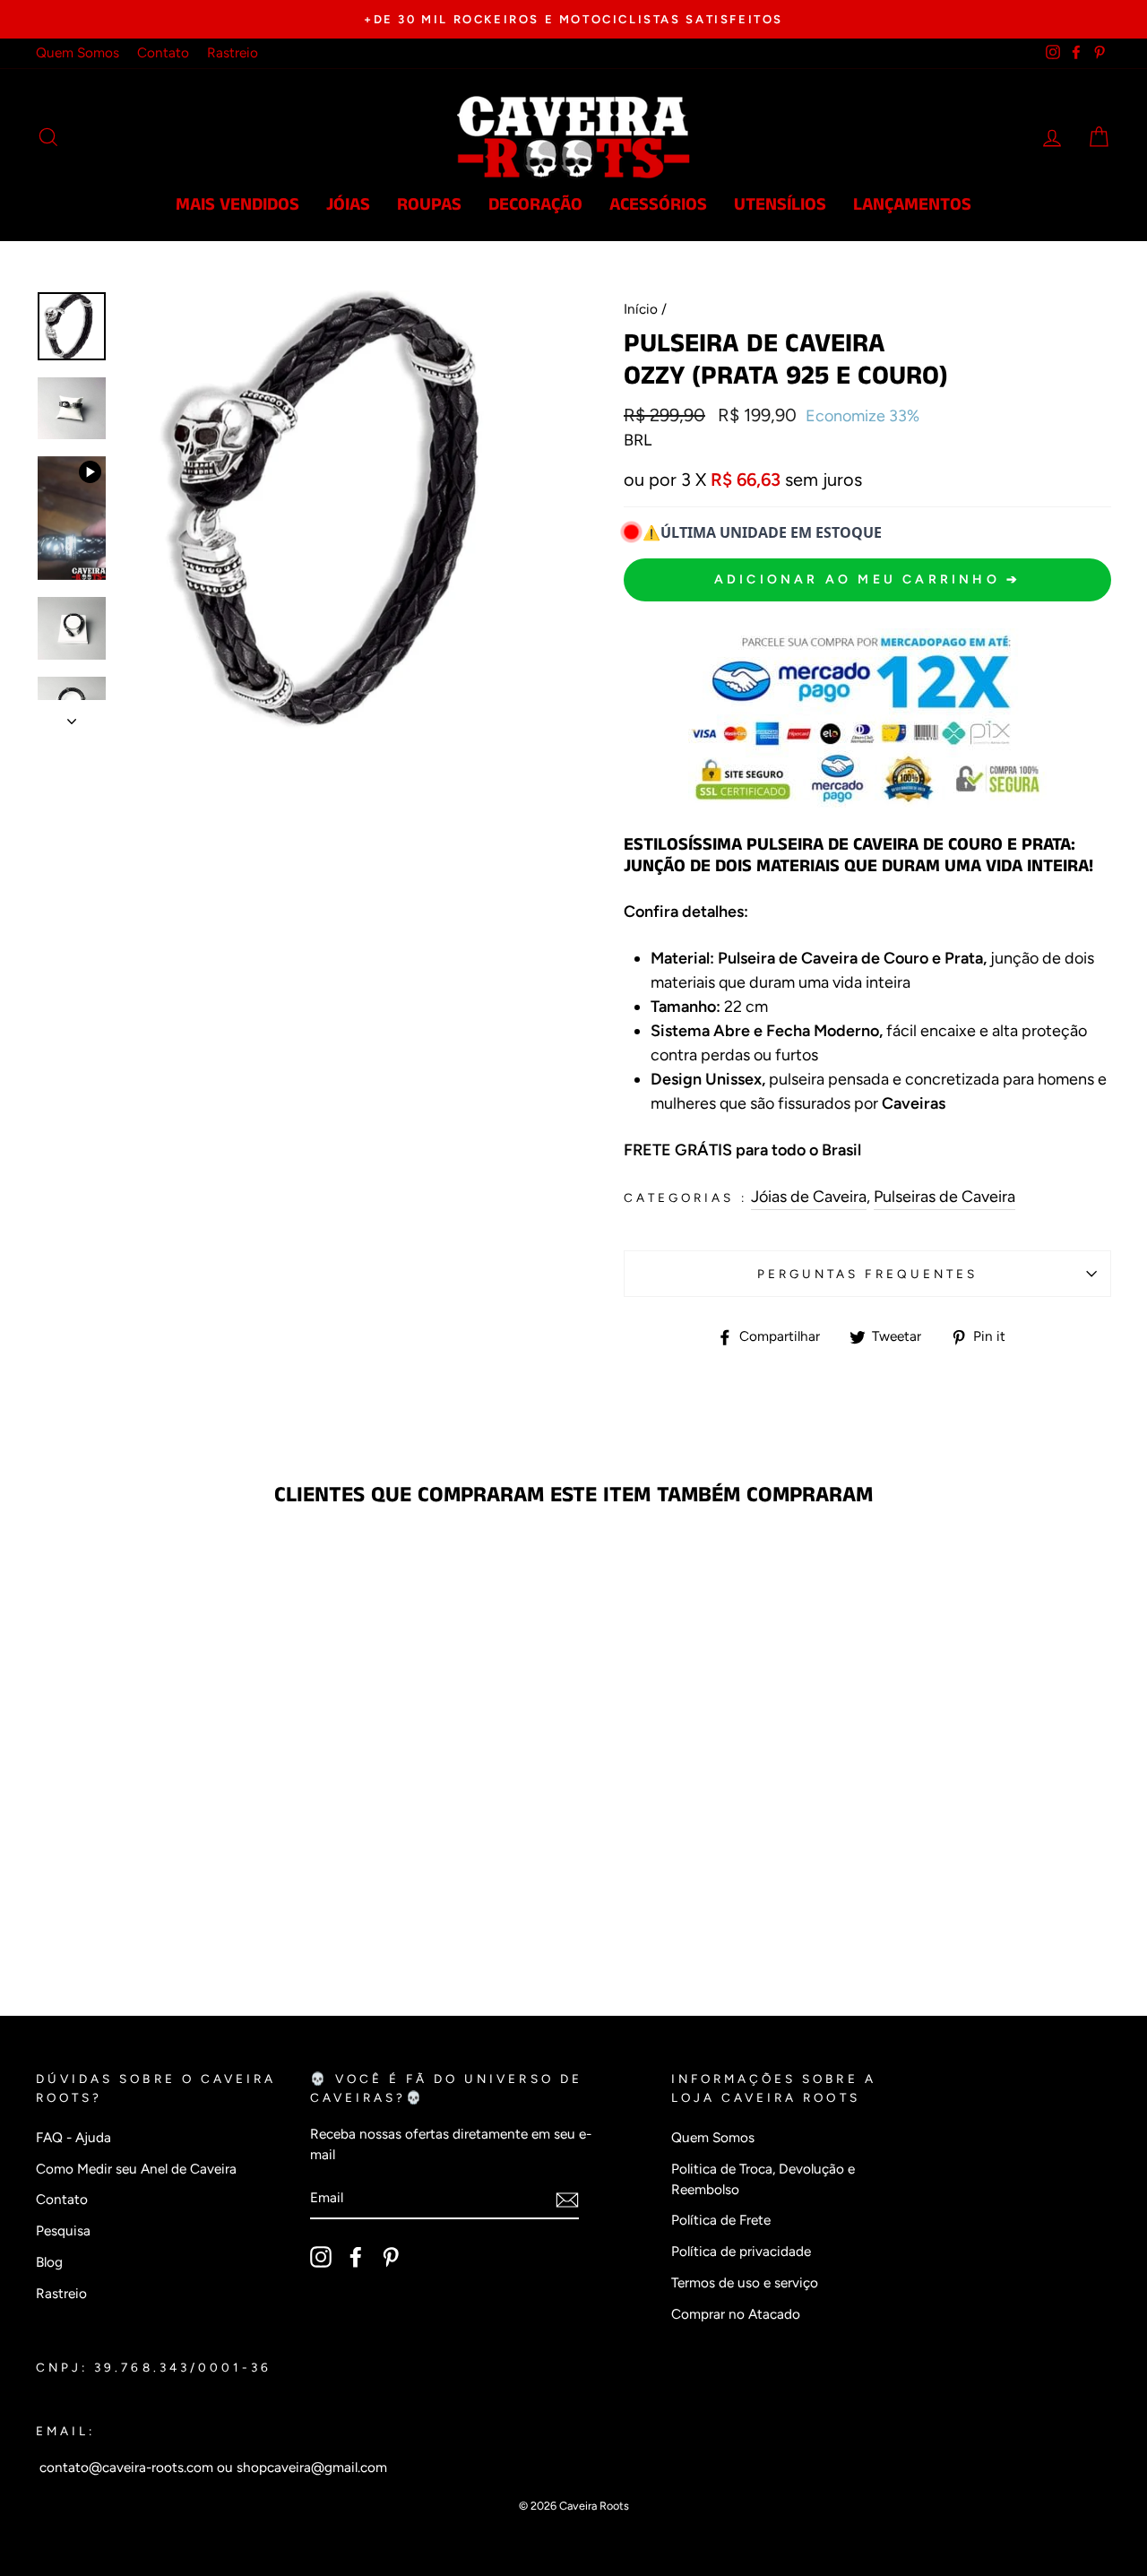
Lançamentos (912, 205)
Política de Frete (721, 2220)
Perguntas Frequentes (867, 1274)
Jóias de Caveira (809, 1197)
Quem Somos (78, 52)
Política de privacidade (741, 2251)
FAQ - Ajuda (73, 2137)
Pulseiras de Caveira (944, 1197)
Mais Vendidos (237, 205)
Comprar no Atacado (736, 2314)
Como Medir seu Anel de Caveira (136, 2169)
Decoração (535, 205)
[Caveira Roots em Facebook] (356, 2257)
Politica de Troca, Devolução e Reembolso (763, 2179)
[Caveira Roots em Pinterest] (391, 2257)
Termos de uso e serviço (745, 2282)
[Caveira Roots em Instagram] (321, 2257)
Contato (163, 52)
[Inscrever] (567, 2199)
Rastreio (233, 52)
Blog (49, 2262)
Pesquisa (63, 2230)
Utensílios (780, 205)
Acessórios (658, 205)
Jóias (348, 205)
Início (641, 309)
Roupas (429, 205)
